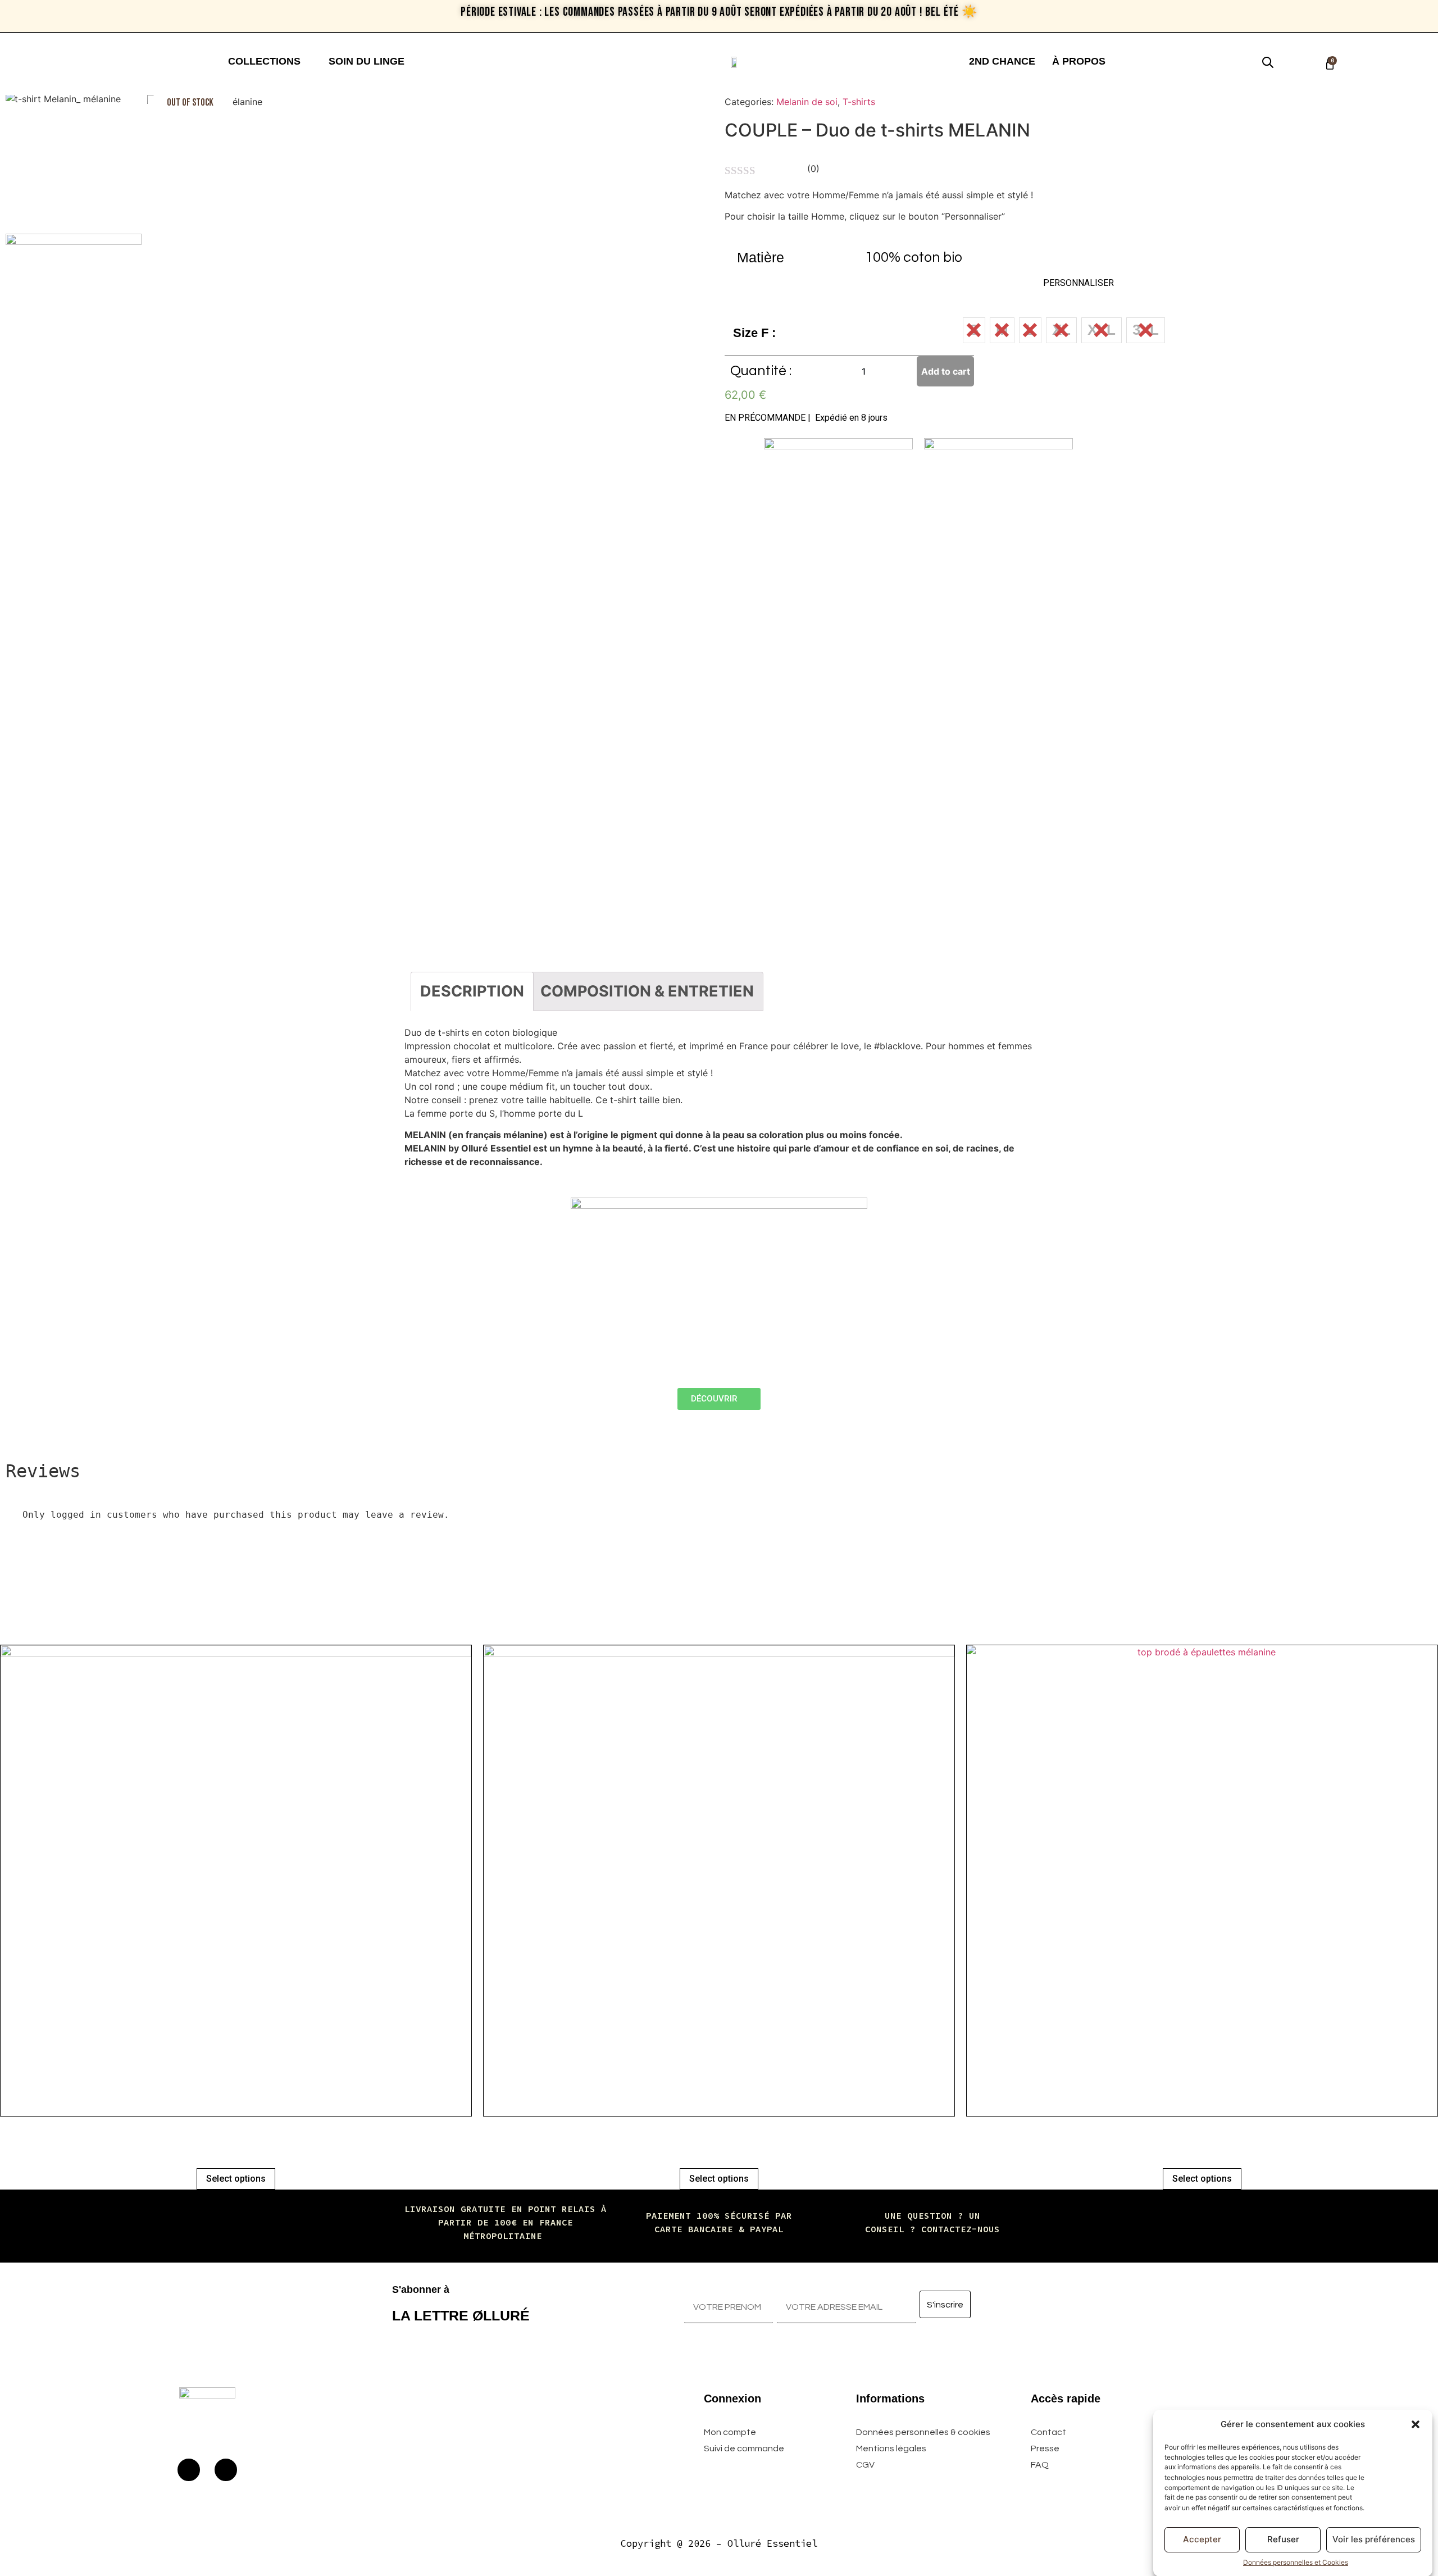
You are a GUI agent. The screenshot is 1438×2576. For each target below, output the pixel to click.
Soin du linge (367, 61)
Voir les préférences (1374, 2539)
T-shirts (859, 102)
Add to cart (946, 371)
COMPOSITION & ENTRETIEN (647, 991)
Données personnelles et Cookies (1296, 2562)
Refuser (1283, 2539)
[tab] (472, 991)
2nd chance (1002, 61)
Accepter (1202, 2539)
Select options (236, 2179)
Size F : (754, 333)
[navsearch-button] (1262, 61)
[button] (1416, 2424)
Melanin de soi (807, 102)
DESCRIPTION (472, 991)
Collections (264, 61)
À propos (1079, 61)
